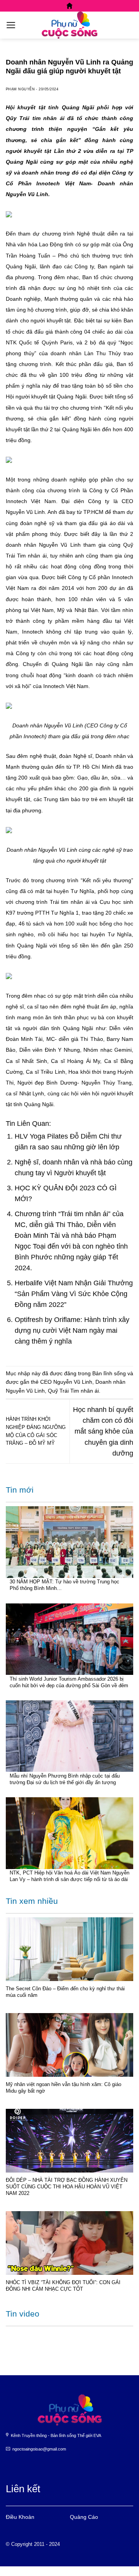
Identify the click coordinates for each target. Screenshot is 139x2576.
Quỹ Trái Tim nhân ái (73, 1391)
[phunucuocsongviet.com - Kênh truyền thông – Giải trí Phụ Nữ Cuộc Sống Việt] (69, 25)
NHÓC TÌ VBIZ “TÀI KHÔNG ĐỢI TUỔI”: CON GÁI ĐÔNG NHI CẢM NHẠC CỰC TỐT (63, 2286)
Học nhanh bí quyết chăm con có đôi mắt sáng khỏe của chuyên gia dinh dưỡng (103, 1431)
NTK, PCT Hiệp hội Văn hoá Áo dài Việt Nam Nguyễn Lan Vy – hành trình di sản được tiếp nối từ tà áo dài (69, 1876)
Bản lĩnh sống (109, 1373)
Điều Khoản (20, 2517)
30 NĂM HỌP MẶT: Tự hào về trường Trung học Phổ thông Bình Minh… (64, 1585)
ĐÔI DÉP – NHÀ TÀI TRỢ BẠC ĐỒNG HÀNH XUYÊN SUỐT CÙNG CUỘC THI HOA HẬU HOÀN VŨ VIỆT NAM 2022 (67, 2187)
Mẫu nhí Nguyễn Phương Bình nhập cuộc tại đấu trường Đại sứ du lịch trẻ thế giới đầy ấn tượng (65, 1779)
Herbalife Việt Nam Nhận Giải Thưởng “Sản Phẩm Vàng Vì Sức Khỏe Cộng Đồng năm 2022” (74, 1294)
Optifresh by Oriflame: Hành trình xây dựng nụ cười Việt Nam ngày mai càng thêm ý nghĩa (72, 1330)
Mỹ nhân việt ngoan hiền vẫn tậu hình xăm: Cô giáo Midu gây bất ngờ (64, 2088)
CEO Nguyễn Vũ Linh (66, 1382)
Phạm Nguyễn (20, 89)
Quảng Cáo (84, 2517)
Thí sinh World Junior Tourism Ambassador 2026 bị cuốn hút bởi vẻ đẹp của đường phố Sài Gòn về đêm (69, 1682)
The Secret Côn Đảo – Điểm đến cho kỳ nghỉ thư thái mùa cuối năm (65, 1992)
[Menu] (11, 25)
